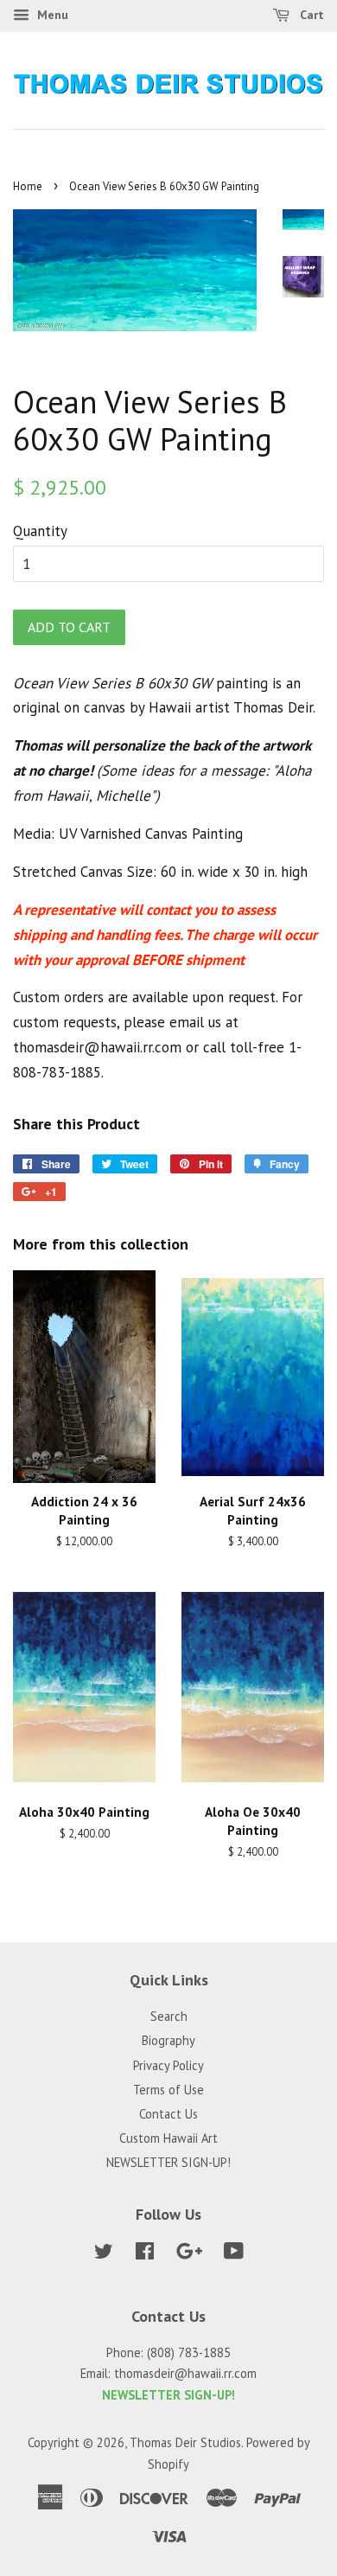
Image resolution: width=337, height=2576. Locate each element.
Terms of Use (168, 2090)
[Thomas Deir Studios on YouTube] (234, 2254)
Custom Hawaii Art (168, 2138)
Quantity (40, 531)
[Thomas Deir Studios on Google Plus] (189, 2254)
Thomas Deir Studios (185, 2442)
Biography (168, 2040)
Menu (51, 15)
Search (169, 2016)
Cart (310, 15)
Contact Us (168, 2114)
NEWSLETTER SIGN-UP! (168, 2162)
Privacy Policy (168, 2065)
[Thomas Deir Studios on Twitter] (104, 2254)
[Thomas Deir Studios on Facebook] (145, 2254)
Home (28, 186)
